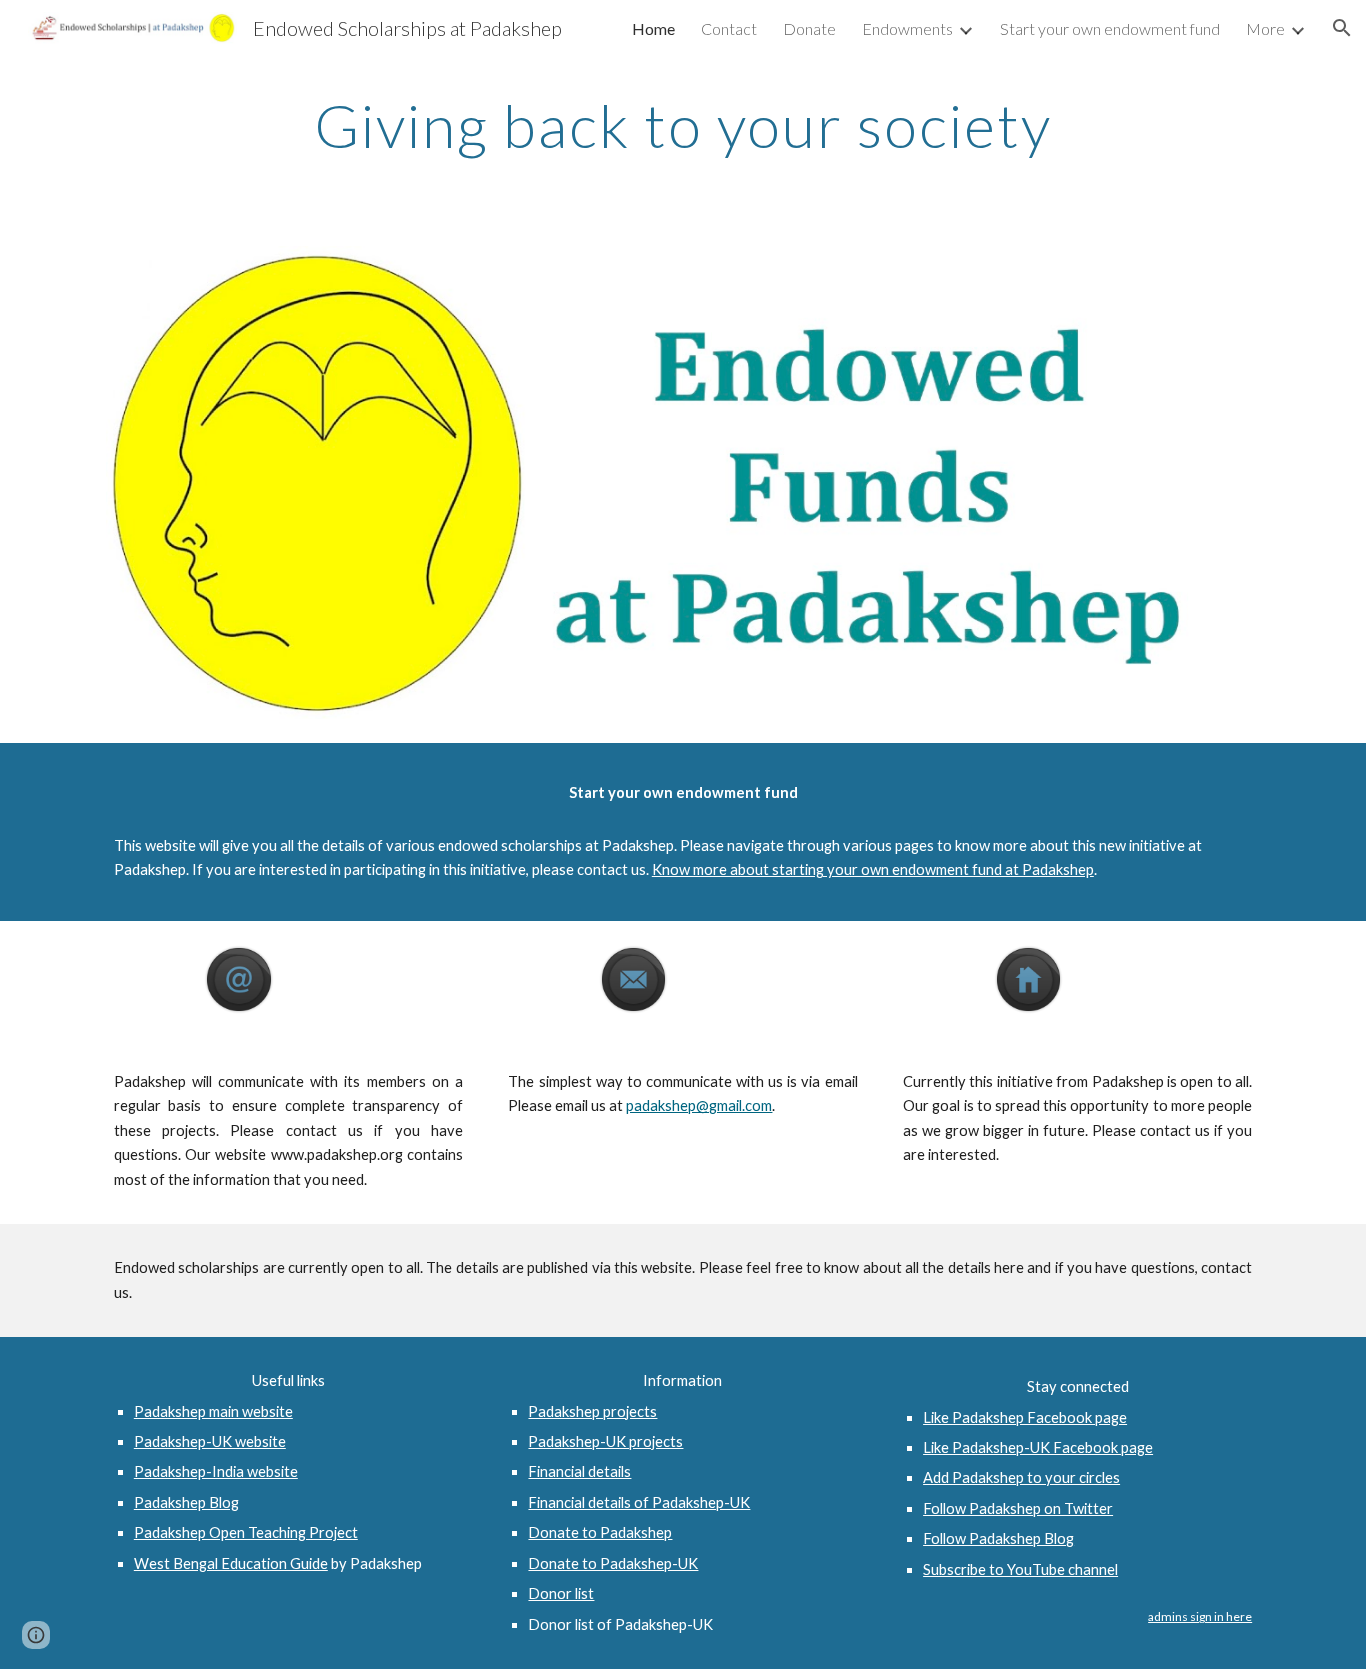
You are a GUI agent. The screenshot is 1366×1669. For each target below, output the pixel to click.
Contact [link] (729, 28)
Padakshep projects (592, 1411)
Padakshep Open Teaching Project (246, 1532)
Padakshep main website (213, 1411)
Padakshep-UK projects (605, 1441)
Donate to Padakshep (600, 1532)
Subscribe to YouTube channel (1020, 1569)
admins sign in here (1200, 1616)
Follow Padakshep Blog (998, 1538)
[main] (683, 125)
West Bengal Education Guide (231, 1563)
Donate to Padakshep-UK (613, 1563)
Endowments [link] (907, 28)
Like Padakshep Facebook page (1025, 1417)
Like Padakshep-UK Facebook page (1038, 1447)
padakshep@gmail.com (699, 1105)
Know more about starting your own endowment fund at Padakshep (873, 869)
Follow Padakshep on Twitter (1018, 1508)
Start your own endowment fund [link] (1110, 28)
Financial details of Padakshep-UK (639, 1502)
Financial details (579, 1471)
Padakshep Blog (186, 1502)
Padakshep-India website (216, 1471)
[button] (1342, 28)
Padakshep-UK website (210, 1441)
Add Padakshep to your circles (1021, 1477)
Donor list (561, 1593)
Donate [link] (809, 28)
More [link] (1265, 28)
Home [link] (653, 28)
